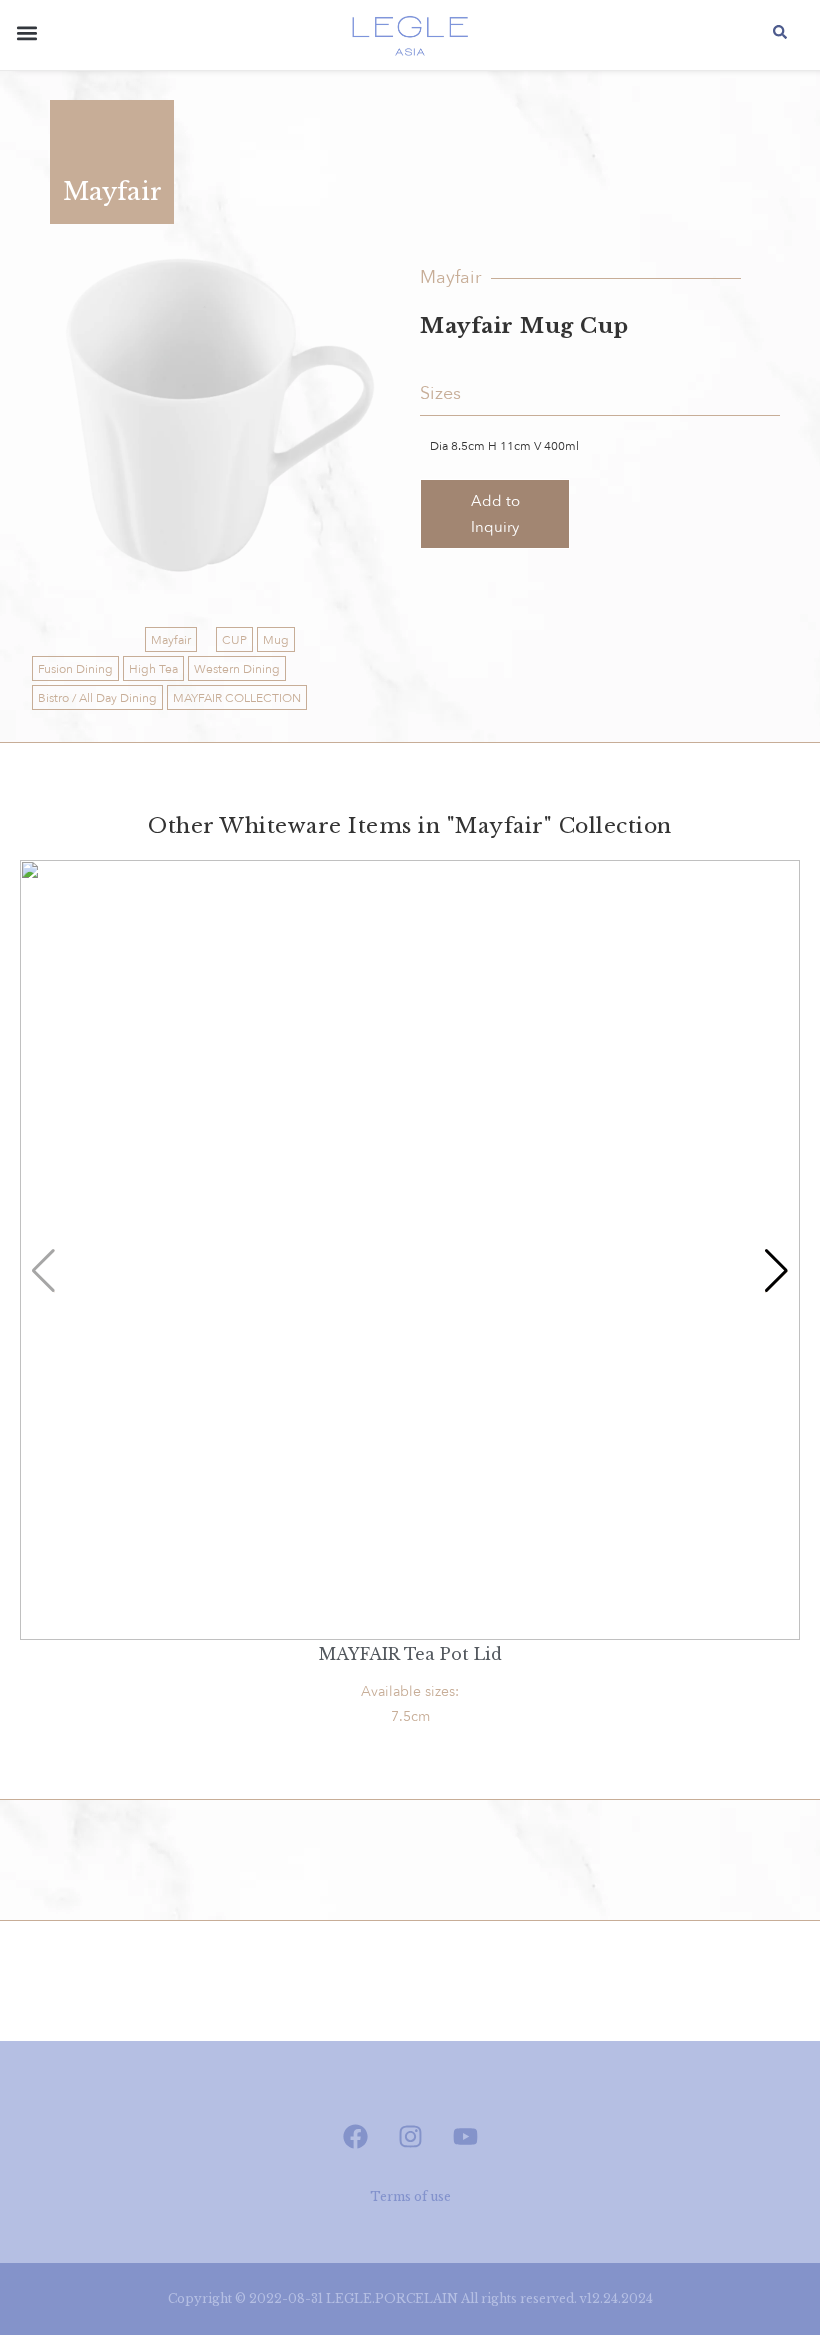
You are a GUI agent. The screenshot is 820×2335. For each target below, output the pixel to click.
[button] (26, 37)
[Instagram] (410, 2136)
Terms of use (410, 2196)
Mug (276, 640)
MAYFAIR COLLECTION (237, 698)
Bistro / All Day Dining (97, 698)
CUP (234, 640)
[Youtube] (465, 2136)
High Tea (153, 669)
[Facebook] (355, 2136)
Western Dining (237, 669)
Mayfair (171, 640)
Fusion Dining (75, 669)
